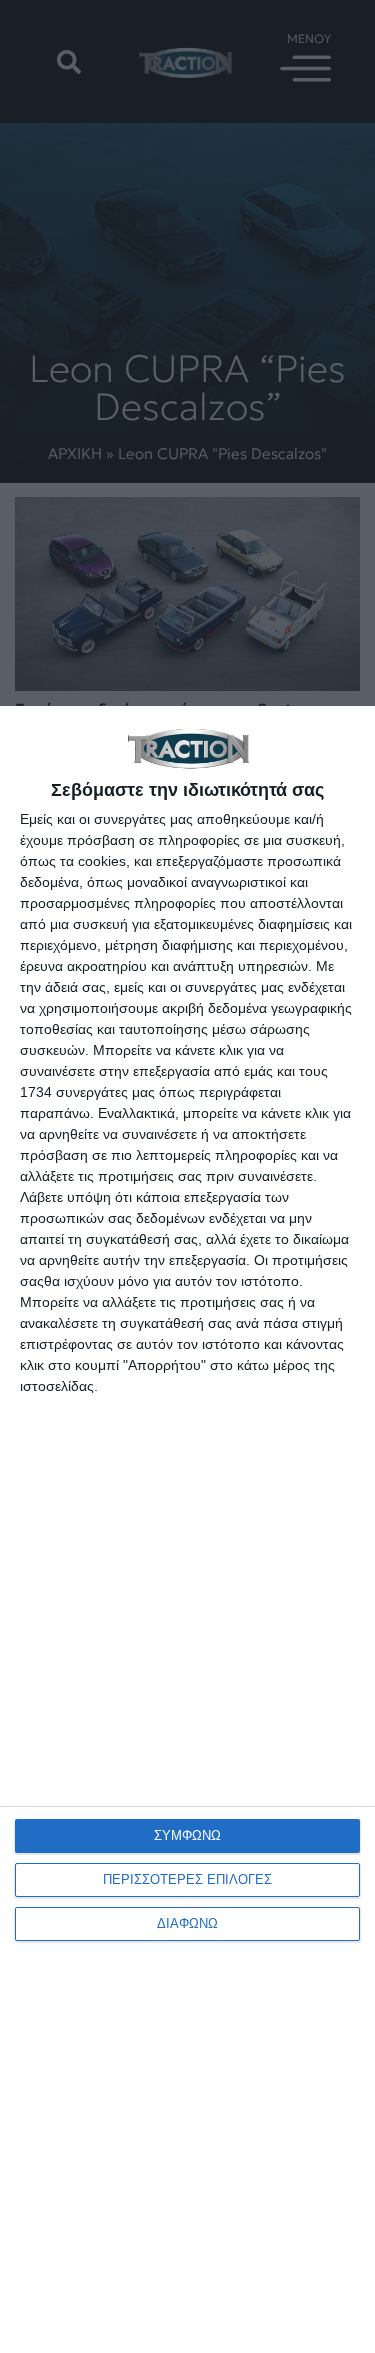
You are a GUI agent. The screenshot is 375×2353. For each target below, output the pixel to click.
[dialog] (187, 1529)
